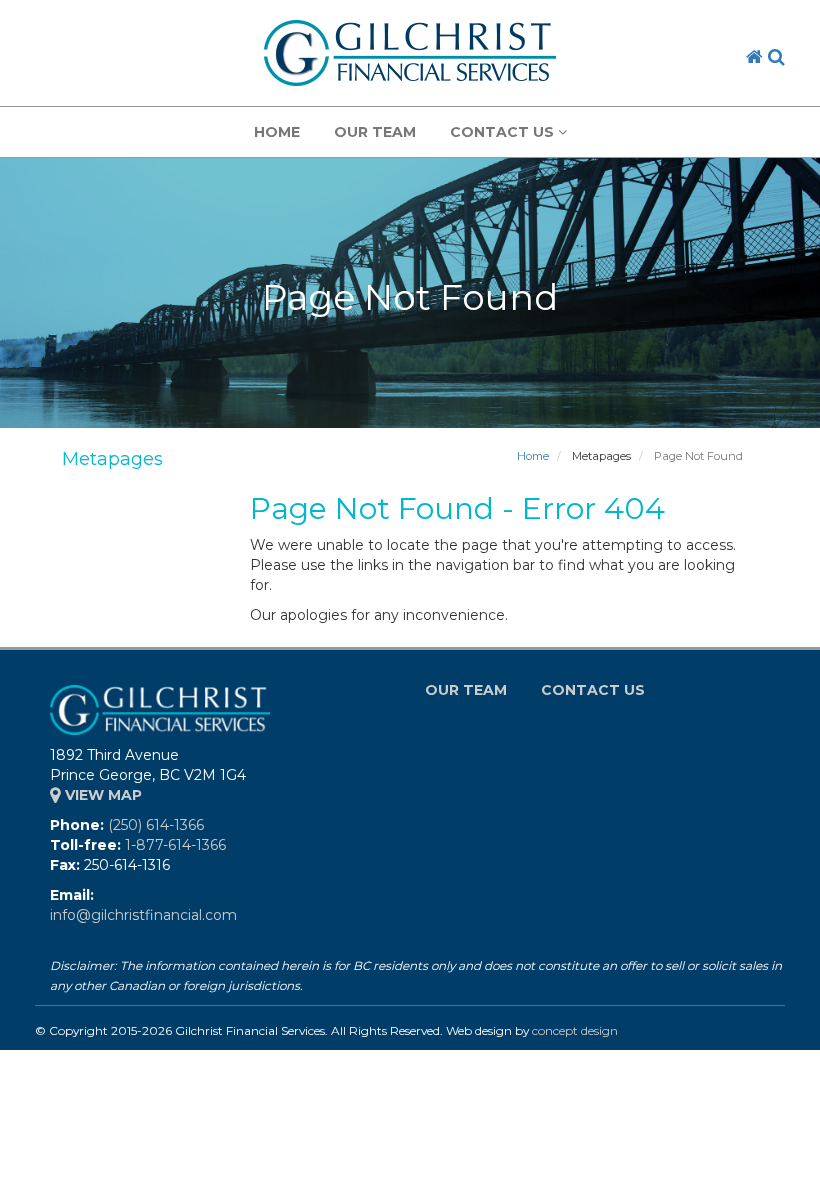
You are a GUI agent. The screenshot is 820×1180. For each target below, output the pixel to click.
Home (533, 456)
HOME (277, 132)
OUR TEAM (375, 132)
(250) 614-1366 (156, 825)
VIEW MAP (101, 795)
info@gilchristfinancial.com (143, 915)
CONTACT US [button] (504, 132)
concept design (575, 1030)
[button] (776, 57)
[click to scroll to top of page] (793, 1153)
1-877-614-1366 (175, 845)
